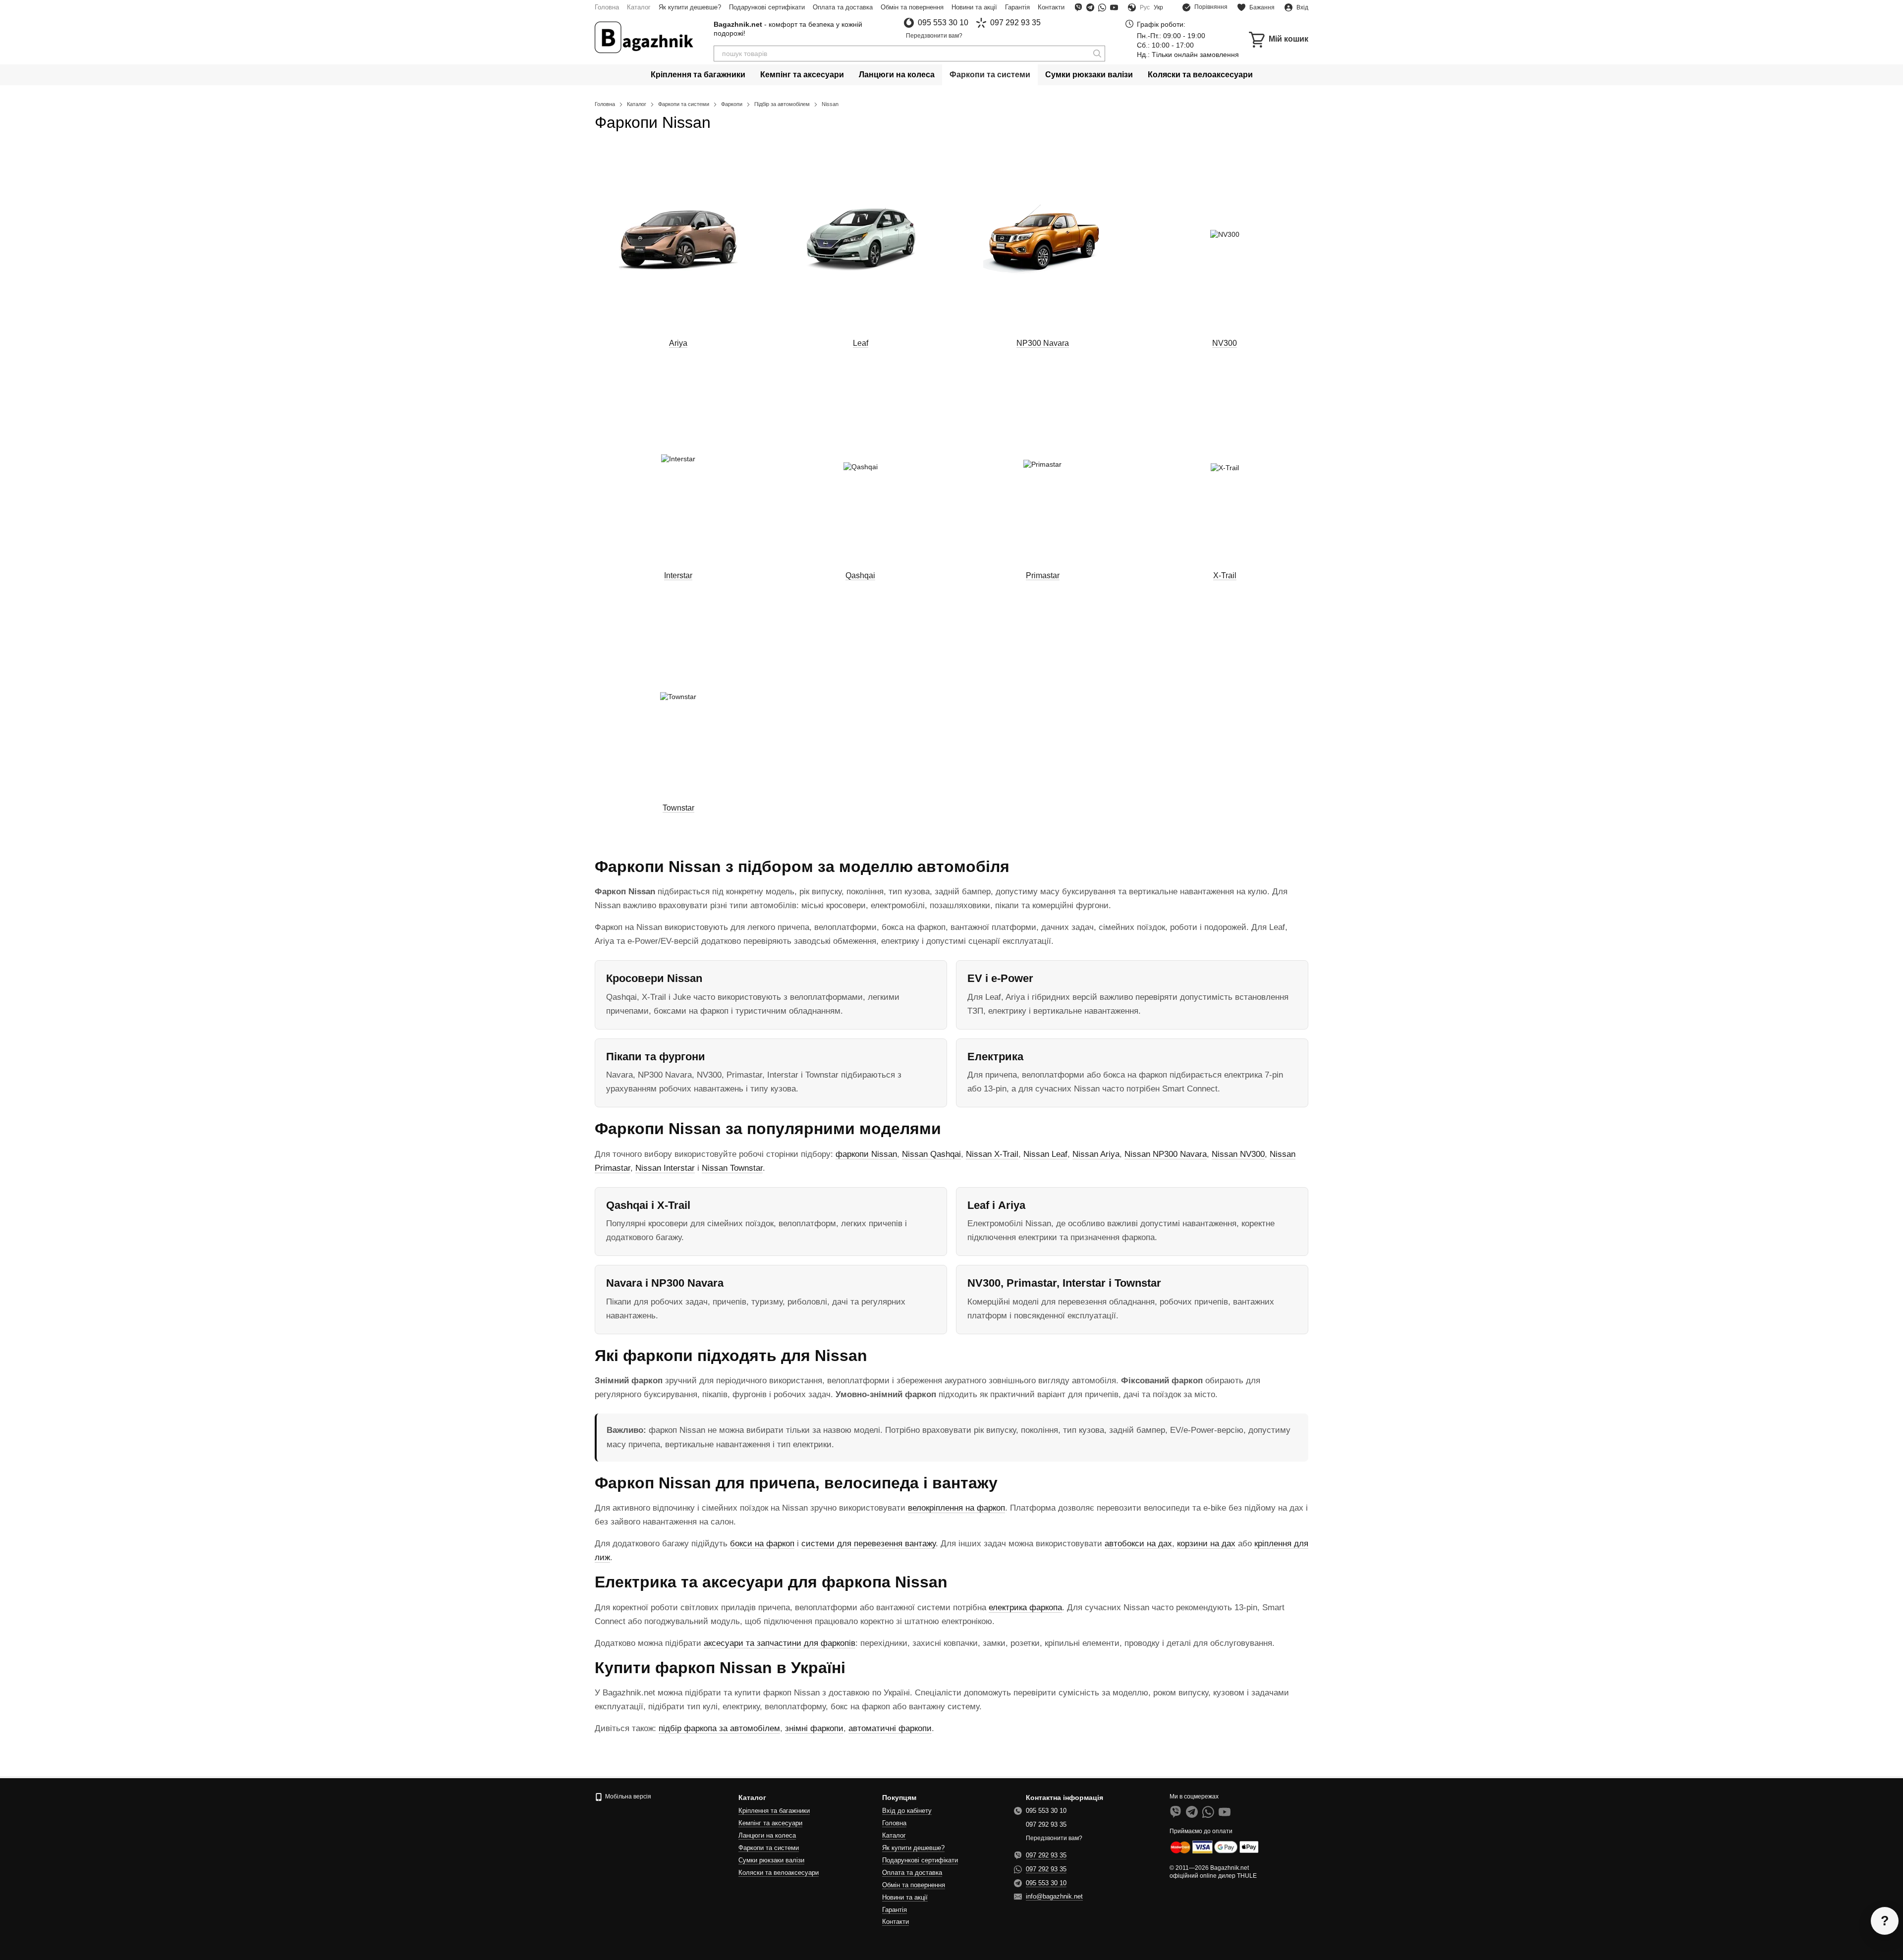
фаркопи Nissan (866, 1154)
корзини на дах (1206, 1544)
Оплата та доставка (843, 7)
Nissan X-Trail (992, 1154)
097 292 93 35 (1015, 23)
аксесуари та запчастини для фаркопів (780, 1643)
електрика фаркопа (1025, 1607)
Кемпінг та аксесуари (802, 75)
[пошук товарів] (1097, 54)
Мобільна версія (627, 1797)
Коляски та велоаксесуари (1200, 75)
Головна (607, 7)
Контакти (1051, 7)
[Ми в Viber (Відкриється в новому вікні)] (1078, 7)
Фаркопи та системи (990, 75)
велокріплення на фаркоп (956, 1508)
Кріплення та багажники (698, 75)
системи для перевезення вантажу (868, 1544)
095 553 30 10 (943, 23)
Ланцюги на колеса (897, 75)
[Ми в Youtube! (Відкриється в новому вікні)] (1114, 7)
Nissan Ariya (1096, 1154)
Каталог (639, 7)
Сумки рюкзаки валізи (1089, 75)
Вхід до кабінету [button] (907, 1811)
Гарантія (1017, 7)
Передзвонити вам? (934, 36)
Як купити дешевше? (690, 7)
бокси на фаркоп (762, 1544)
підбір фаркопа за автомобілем (719, 1728)
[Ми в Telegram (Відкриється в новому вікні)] (1090, 7)
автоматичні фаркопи (890, 1728)
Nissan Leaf (1045, 1154)
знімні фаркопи (814, 1728)
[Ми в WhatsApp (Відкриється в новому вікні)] (1102, 7)
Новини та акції (974, 7)
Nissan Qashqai (931, 1154)
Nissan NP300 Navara (1166, 1154)
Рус (1145, 7)
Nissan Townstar (732, 1168)
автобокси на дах (1138, 1544)
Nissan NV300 (1238, 1154)
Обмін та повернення (912, 7)
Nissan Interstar (665, 1168)
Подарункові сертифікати (767, 7)
